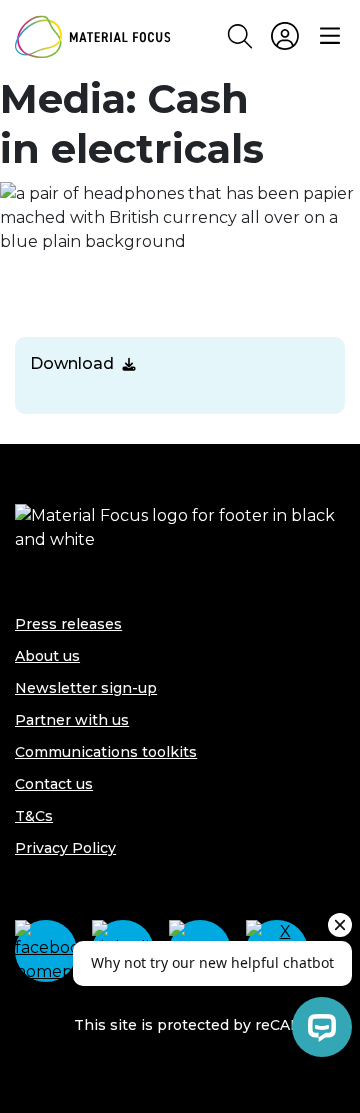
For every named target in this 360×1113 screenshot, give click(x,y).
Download (72, 363)
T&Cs (34, 816)
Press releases (68, 624)
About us (47, 656)
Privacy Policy (65, 848)
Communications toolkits (106, 752)
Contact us (54, 784)
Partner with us (72, 720)
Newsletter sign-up (86, 688)
